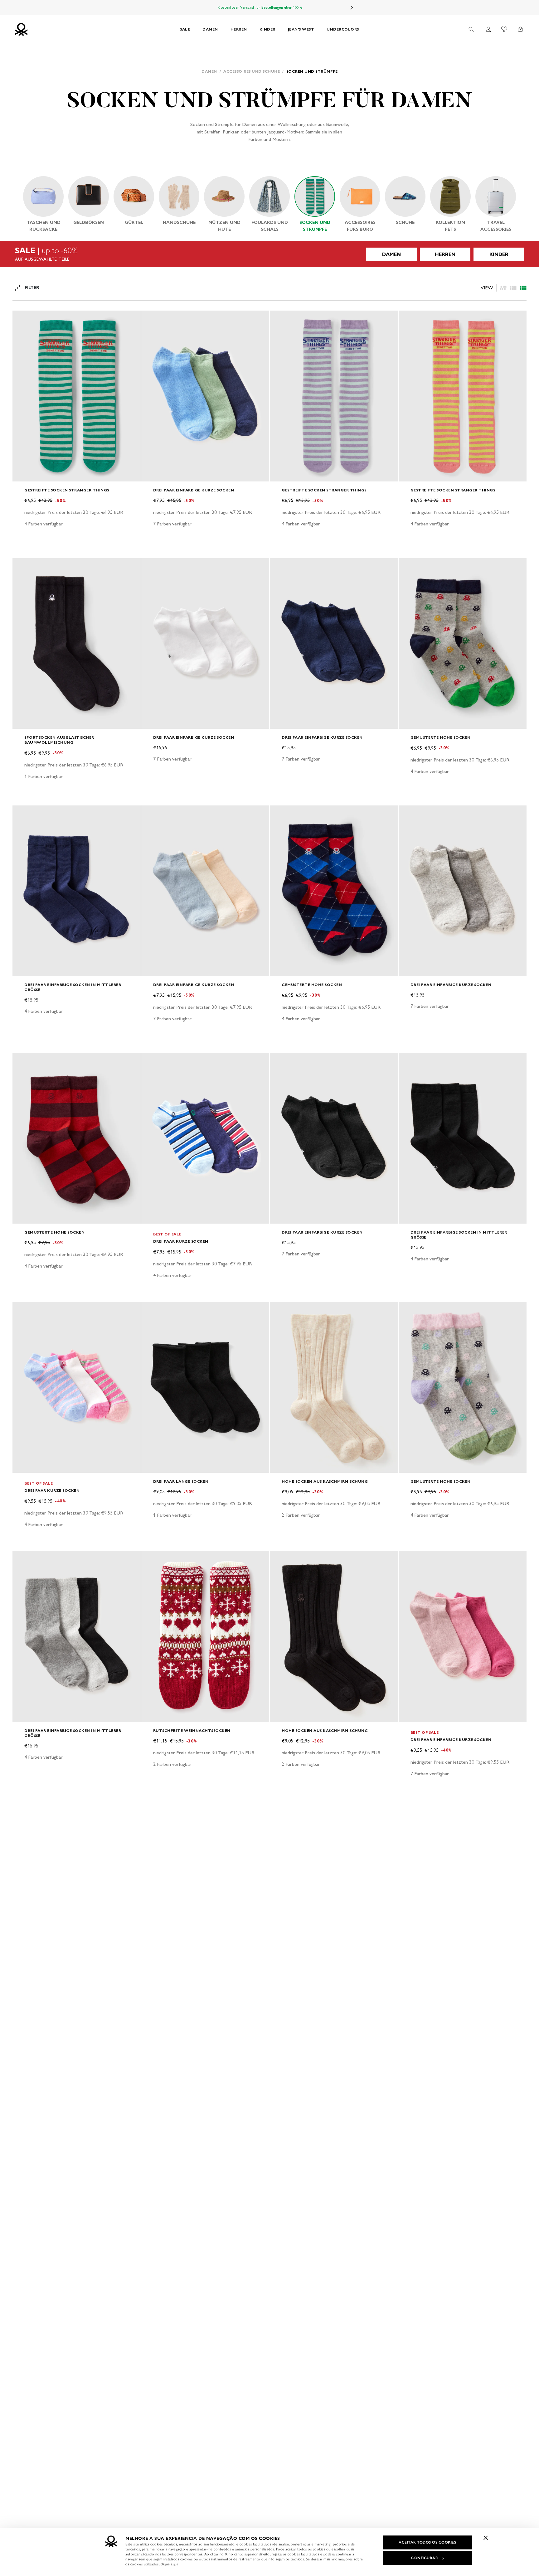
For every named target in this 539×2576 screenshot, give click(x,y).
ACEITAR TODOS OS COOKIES (427, 2542)
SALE (185, 29)
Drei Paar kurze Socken (181, 1241)
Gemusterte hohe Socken (441, 737)
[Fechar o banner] (486, 2538)
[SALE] (269, 254)
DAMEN (210, 29)
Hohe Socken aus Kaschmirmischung (325, 1481)
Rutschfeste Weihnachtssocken (192, 1730)
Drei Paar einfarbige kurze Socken (194, 490)
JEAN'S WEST (301, 29)
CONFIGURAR (425, 2558)
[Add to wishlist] (22, 319)
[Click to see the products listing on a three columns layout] (523, 288)
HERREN (239, 29)
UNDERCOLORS (343, 29)
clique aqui (169, 2564)
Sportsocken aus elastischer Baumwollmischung (59, 740)
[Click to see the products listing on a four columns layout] (513, 288)
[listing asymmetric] (503, 288)
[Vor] (352, 7)
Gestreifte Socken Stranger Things (67, 490)
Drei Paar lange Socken (181, 1481)
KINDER (267, 29)
